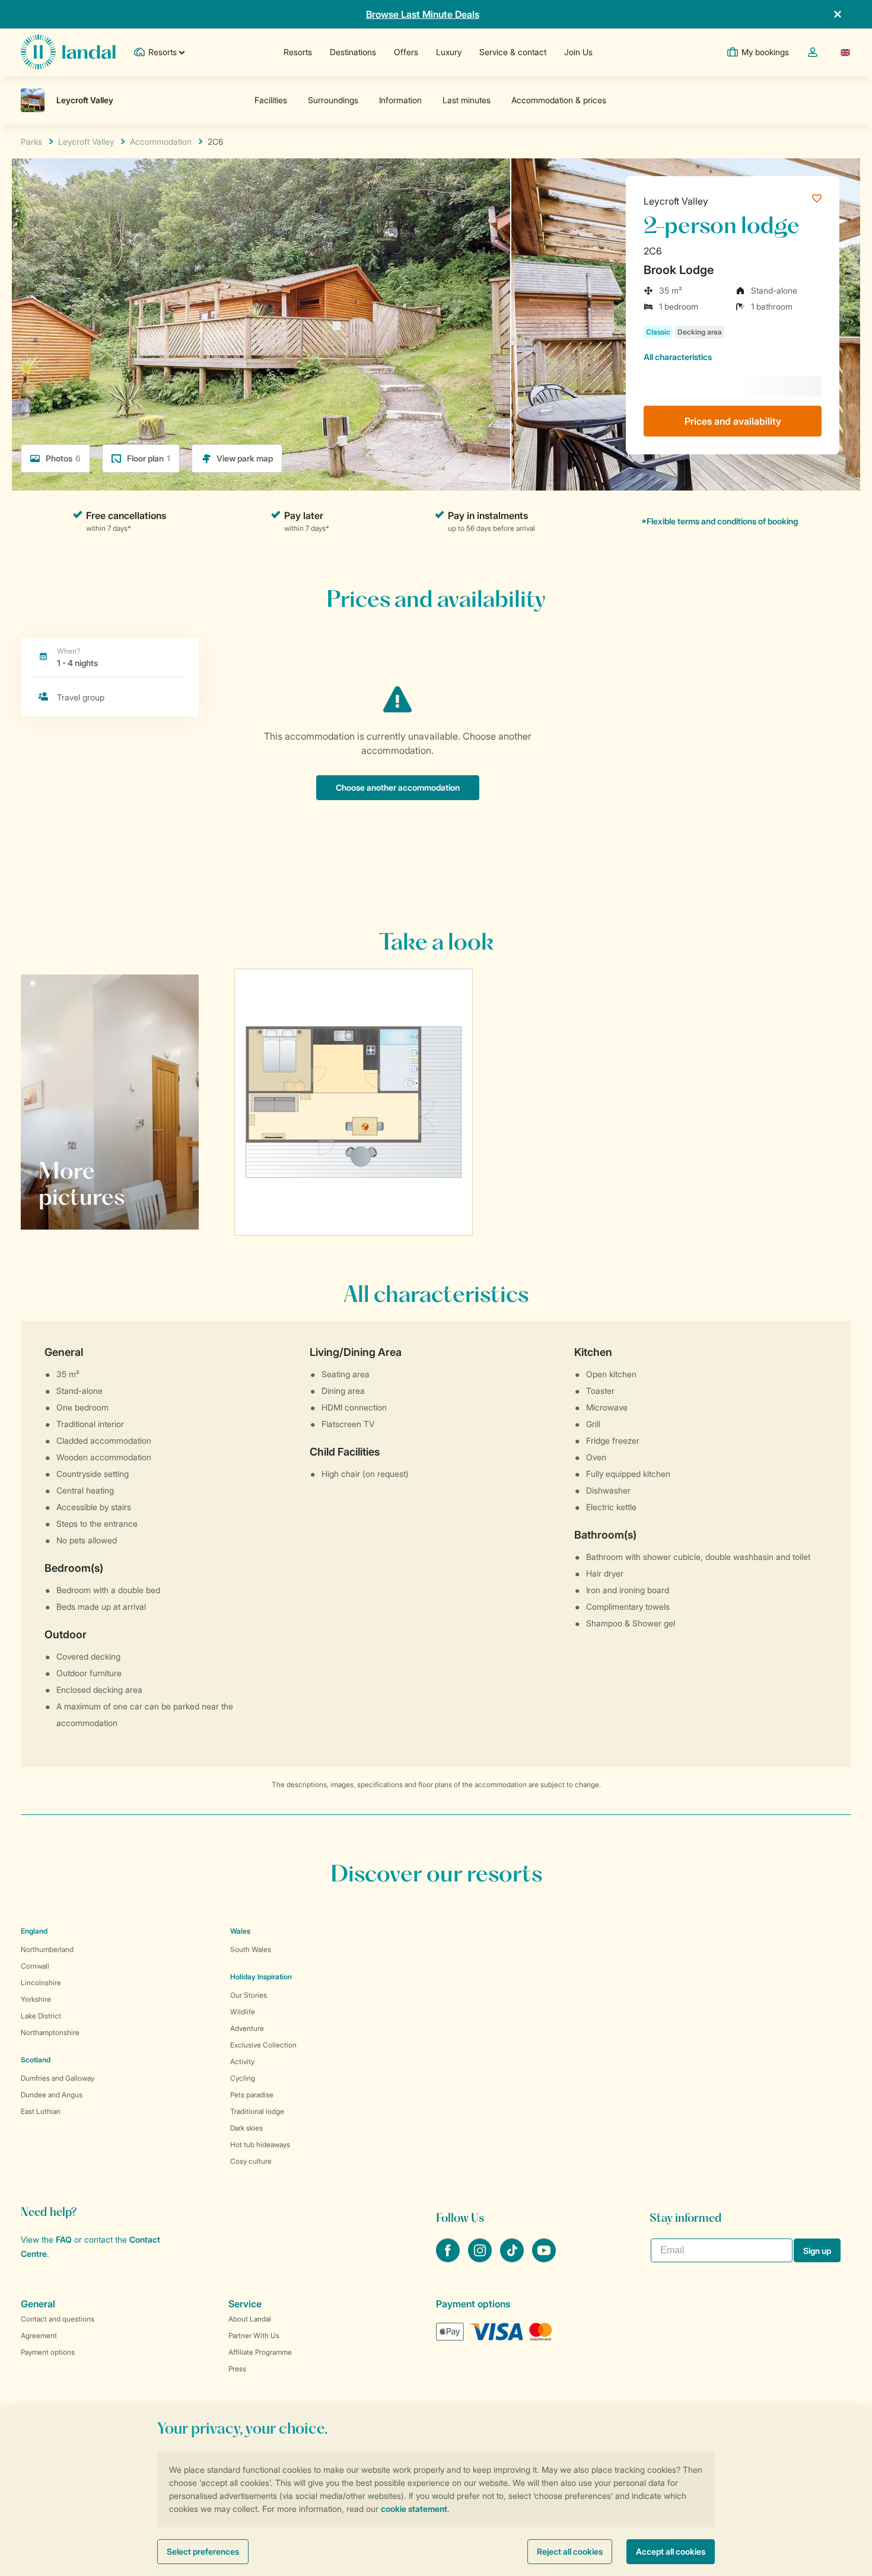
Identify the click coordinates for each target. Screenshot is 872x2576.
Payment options (48, 2352)
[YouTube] (544, 2259)
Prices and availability (733, 421)
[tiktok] (513, 2259)
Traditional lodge (257, 2111)
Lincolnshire (41, 1983)
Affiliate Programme (260, 2352)
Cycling (243, 2078)
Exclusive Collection (263, 2045)
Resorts (298, 52)
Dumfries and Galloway (58, 2078)
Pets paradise (252, 2095)
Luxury (449, 52)
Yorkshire (36, 1999)
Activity (242, 2061)
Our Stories (249, 1995)
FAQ (64, 2239)
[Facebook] (449, 2259)
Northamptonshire (50, 2032)
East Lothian (41, 2111)
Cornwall (35, 1966)
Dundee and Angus (52, 2095)
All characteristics (678, 357)
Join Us (578, 52)
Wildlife (243, 2012)
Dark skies (246, 2128)
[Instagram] (481, 2259)
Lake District (41, 2016)
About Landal (250, 2319)
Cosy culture (251, 2161)
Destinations (353, 52)
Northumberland (47, 1949)
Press (237, 2369)
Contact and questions (58, 2319)
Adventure (247, 2028)
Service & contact (513, 52)
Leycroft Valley (676, 201)
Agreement (39, 2335)
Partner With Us (254, 2335)
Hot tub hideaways (260, 2144)
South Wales (251, 1949)
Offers (406, 52)
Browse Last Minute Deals (423, 14)
